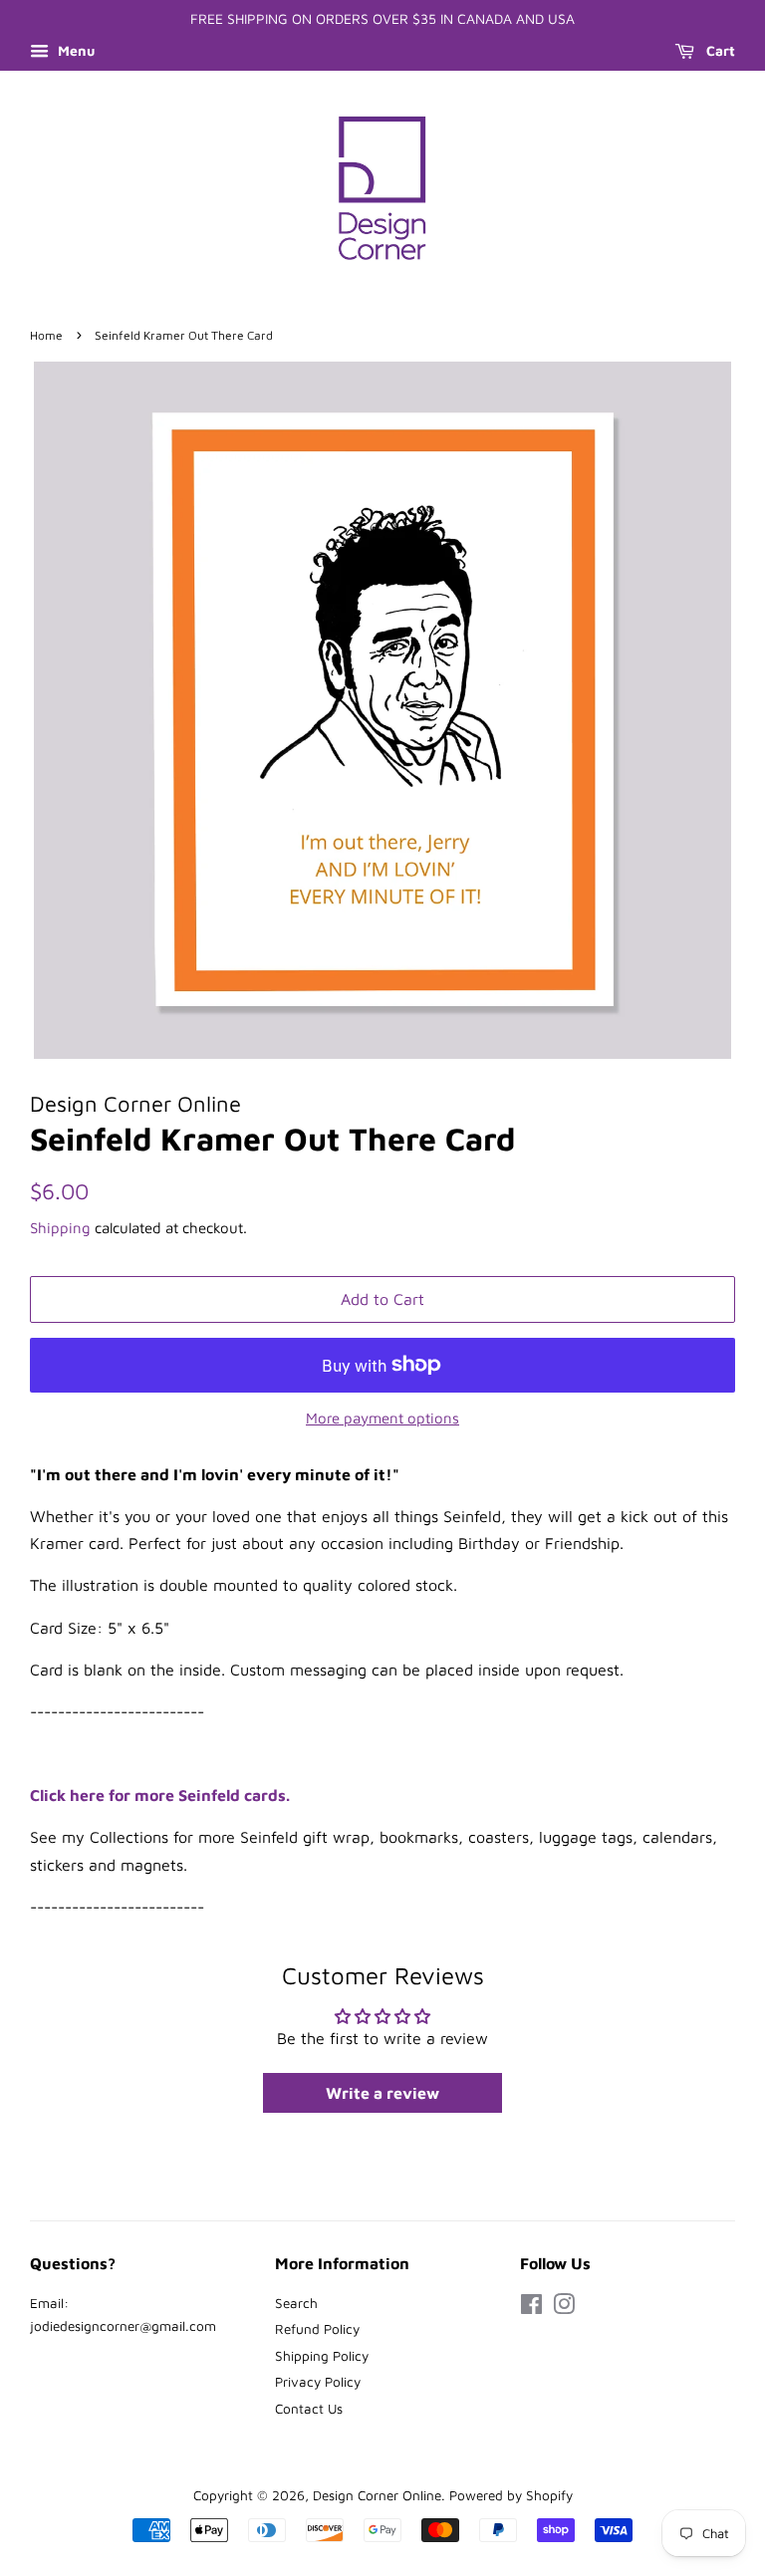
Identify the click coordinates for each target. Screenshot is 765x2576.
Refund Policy (317, 2329)
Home (46, 335)
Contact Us (309, 2409)
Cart (719, 50)
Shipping (60, 1228)
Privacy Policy (318, 2382)
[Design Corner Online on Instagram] (564, 2308)
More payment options (382, 1418)
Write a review (382, 2093)
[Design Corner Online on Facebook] (531, 2308)
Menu (74, 50)
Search (296, 2303)
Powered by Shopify (511, 2495)
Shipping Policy (322, 2356)
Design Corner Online (377, 2495)
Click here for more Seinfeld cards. (160, 1795)
